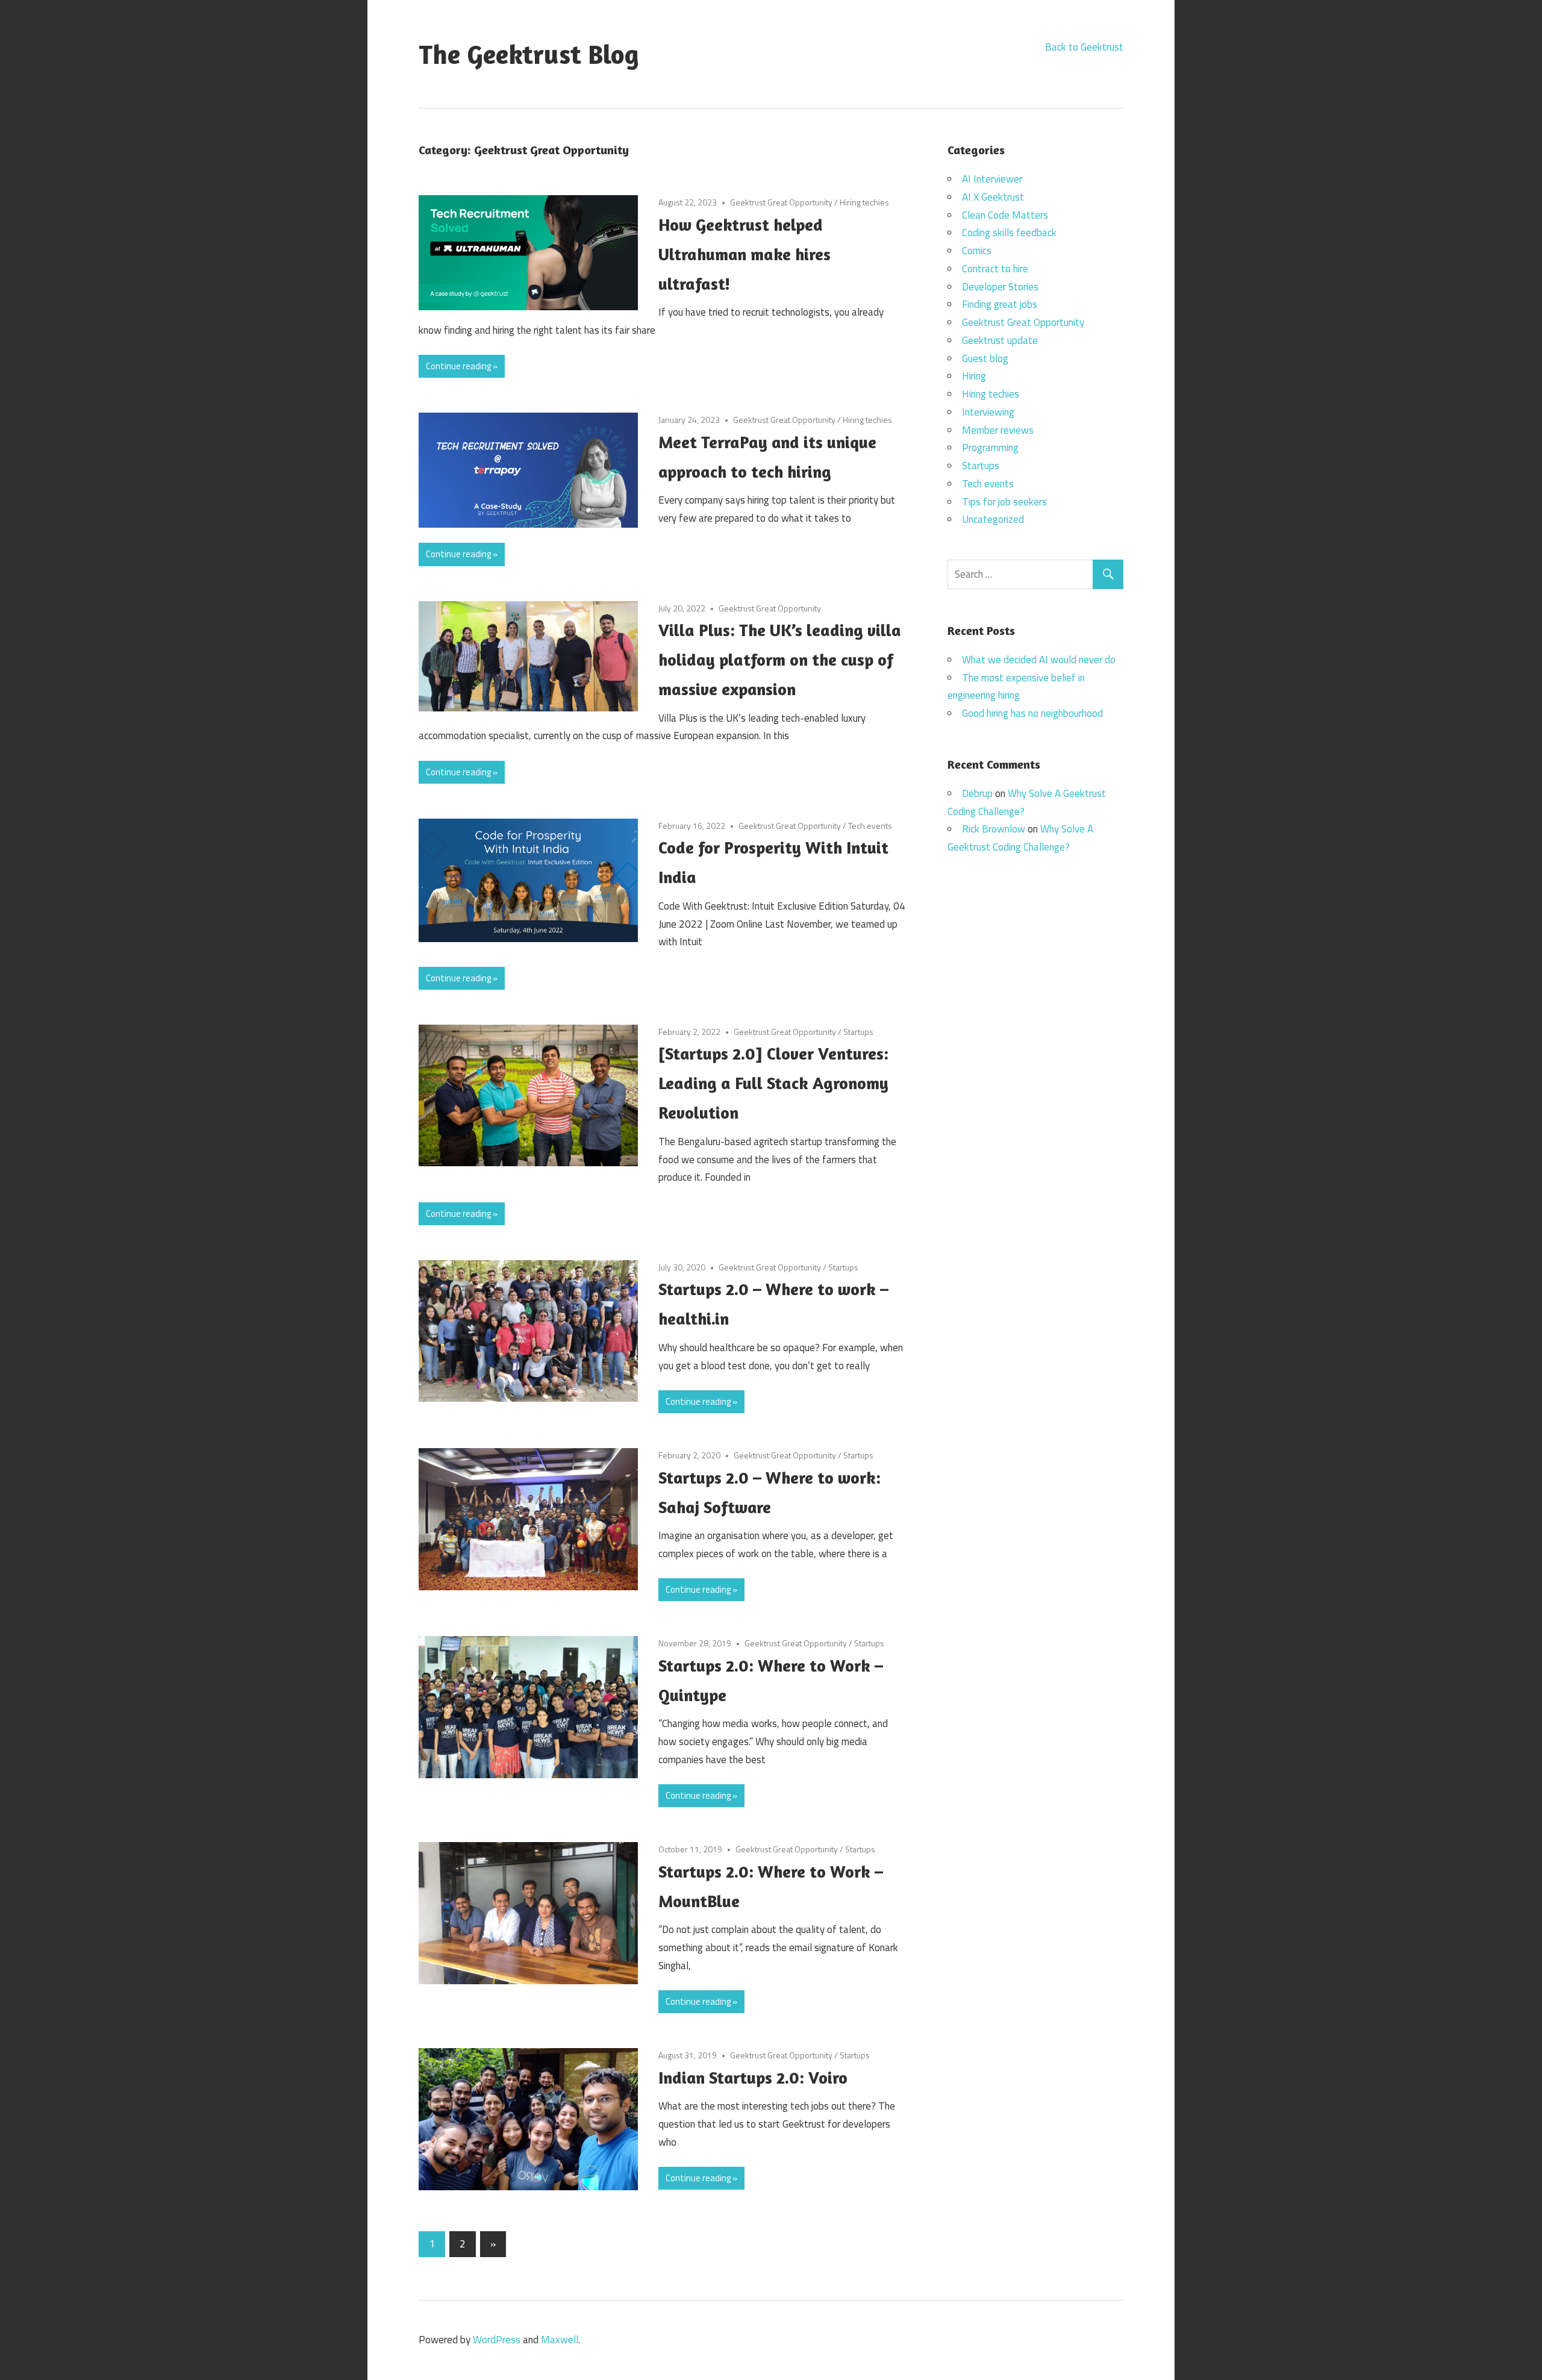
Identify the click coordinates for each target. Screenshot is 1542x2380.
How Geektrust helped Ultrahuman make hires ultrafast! (744, 254)
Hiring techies (864, 202)
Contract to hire (995, 269)
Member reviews (998, 430)
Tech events (870, 826)
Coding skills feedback (1009, 233)
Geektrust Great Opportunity (781, 202)
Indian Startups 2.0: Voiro (753, 2078)
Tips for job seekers (1004, 502)
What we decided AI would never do (1039, 660)
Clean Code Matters (1005, 215)
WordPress (497, 2340)
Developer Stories (1000, 287)
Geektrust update (1000, 340)
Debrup (977, 793)
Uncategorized (993, 519)
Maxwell (560, 2340)
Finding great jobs (1000, 304)
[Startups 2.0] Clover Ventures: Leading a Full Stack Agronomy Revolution (773, 1083)
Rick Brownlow (994, 829)
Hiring (974, 376)
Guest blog (985, 358)
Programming (990, 448)
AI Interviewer (992, 179)
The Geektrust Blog (529, 54)
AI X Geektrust (993, 197)
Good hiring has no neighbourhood (1032, 713)
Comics (977, 251)
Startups (858, 1032)
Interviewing (988, 412)
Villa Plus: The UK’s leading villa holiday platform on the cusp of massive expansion (780, 660)
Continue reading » (462, 366)
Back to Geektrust (1084, 47)
